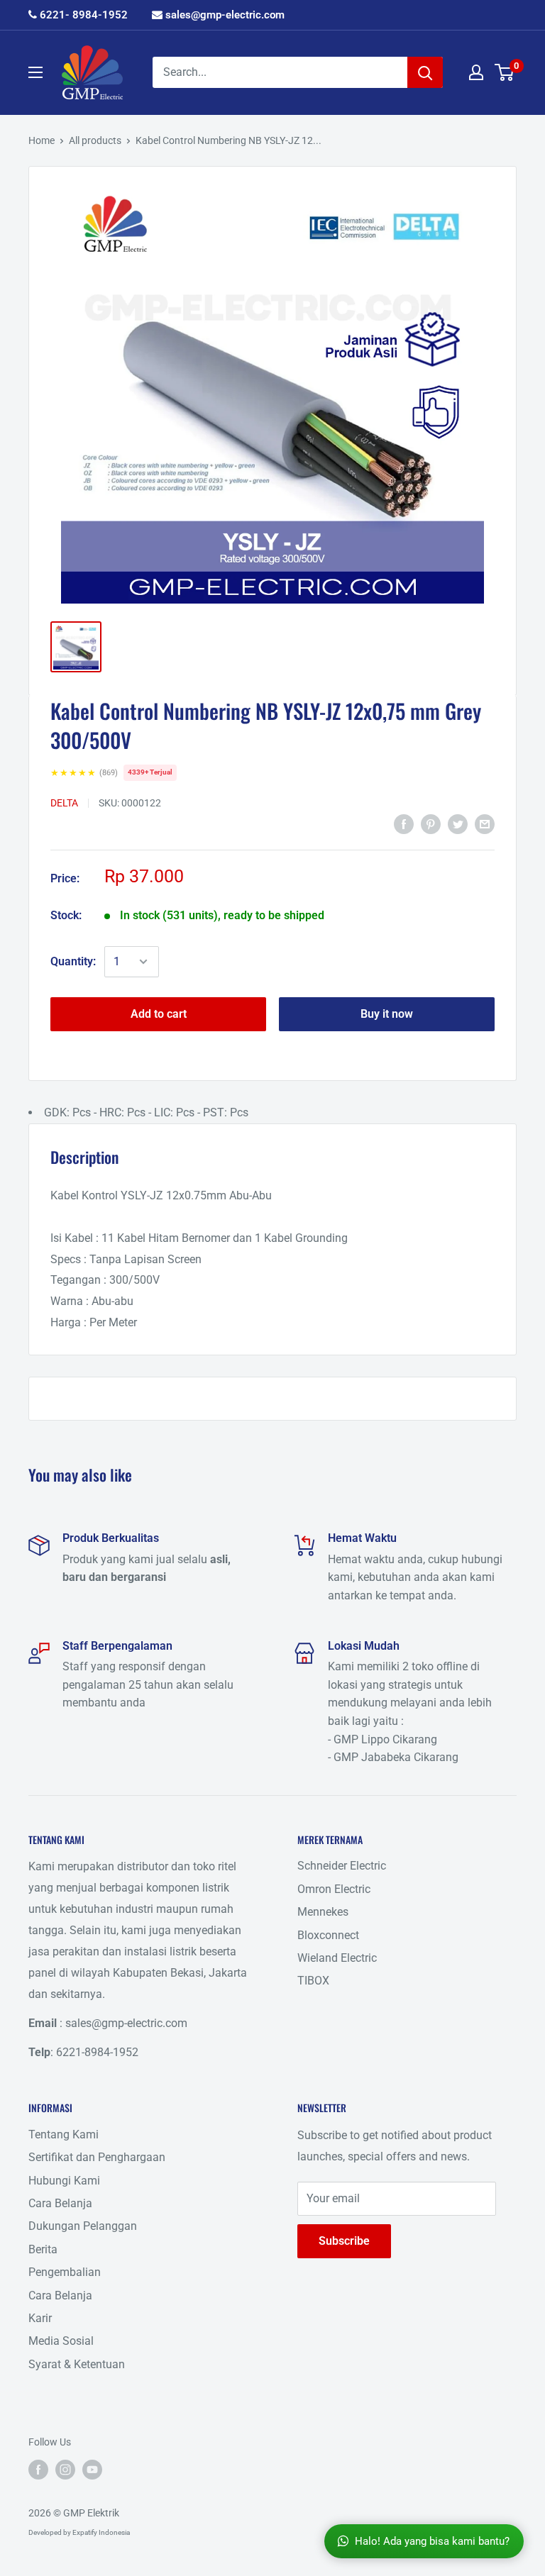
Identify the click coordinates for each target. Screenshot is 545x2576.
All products (95, 140)
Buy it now (387, 1014)
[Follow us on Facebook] (38, 2469)
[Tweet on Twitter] (458, 823)
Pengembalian (65, 2272)
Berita (43, 2249)
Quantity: (73, 961)
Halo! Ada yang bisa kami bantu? (432, 2541)
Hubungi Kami (64, 2181)
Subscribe (344, 2241)
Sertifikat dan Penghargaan (97, 2157)
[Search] (425, 72)
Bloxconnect (328, 1935)
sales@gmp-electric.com (224, 15)
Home (42, 140)
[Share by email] (485, 823)
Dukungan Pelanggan (83, 2226)
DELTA (64, 803)
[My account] (476, 72)
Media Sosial (61, 2341)
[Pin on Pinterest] (431, 823)
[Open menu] (35, 72)
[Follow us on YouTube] (92, 2469)
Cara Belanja (60, 2203)
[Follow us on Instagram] (65, 2469)
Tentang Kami (64, 2134)
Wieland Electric (337, 1958)
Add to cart (159, 1014)
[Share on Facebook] (404, 823)
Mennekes (323, 1912)
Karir (40, 2318)
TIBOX (313, 1981)
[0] (505, 72)
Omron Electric (334, 1889)
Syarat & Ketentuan (77, 2364)
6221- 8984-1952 (82, 15)
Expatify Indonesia (101, 2532)
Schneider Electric (342, 1866)
